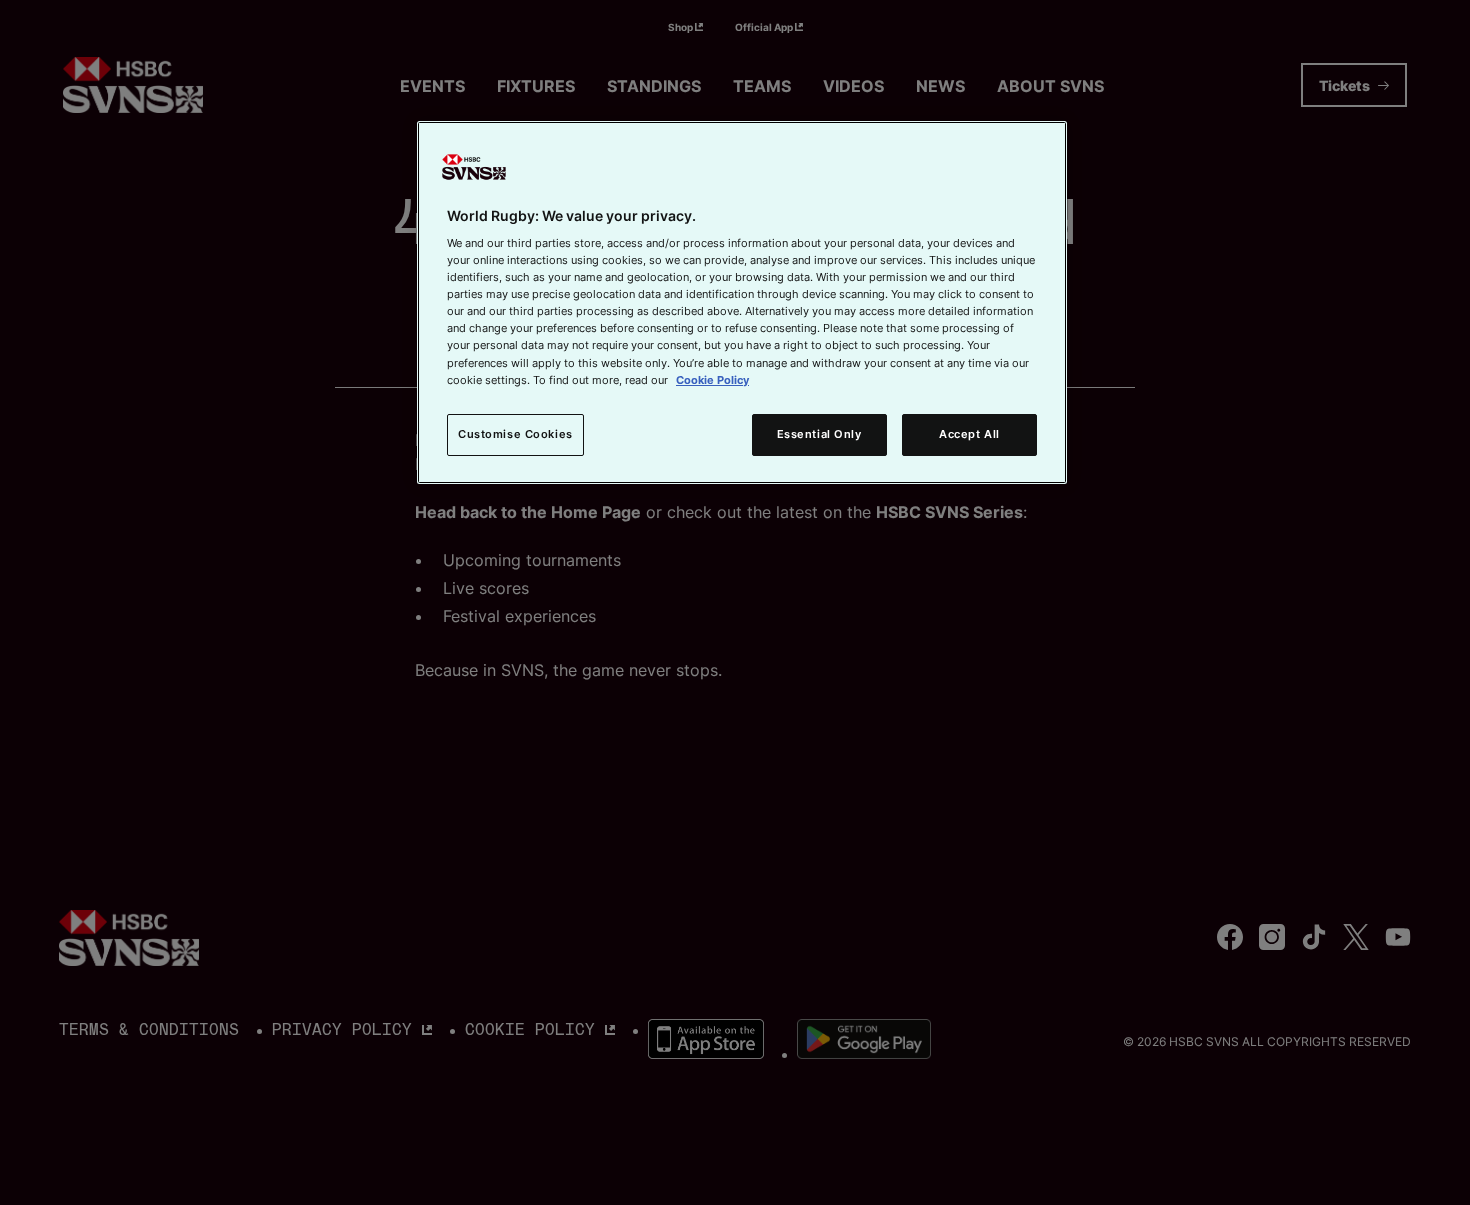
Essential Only (819, 434)
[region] (742, 302)
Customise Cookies (515, 434)
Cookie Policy (712, 380)
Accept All (969, 434)
